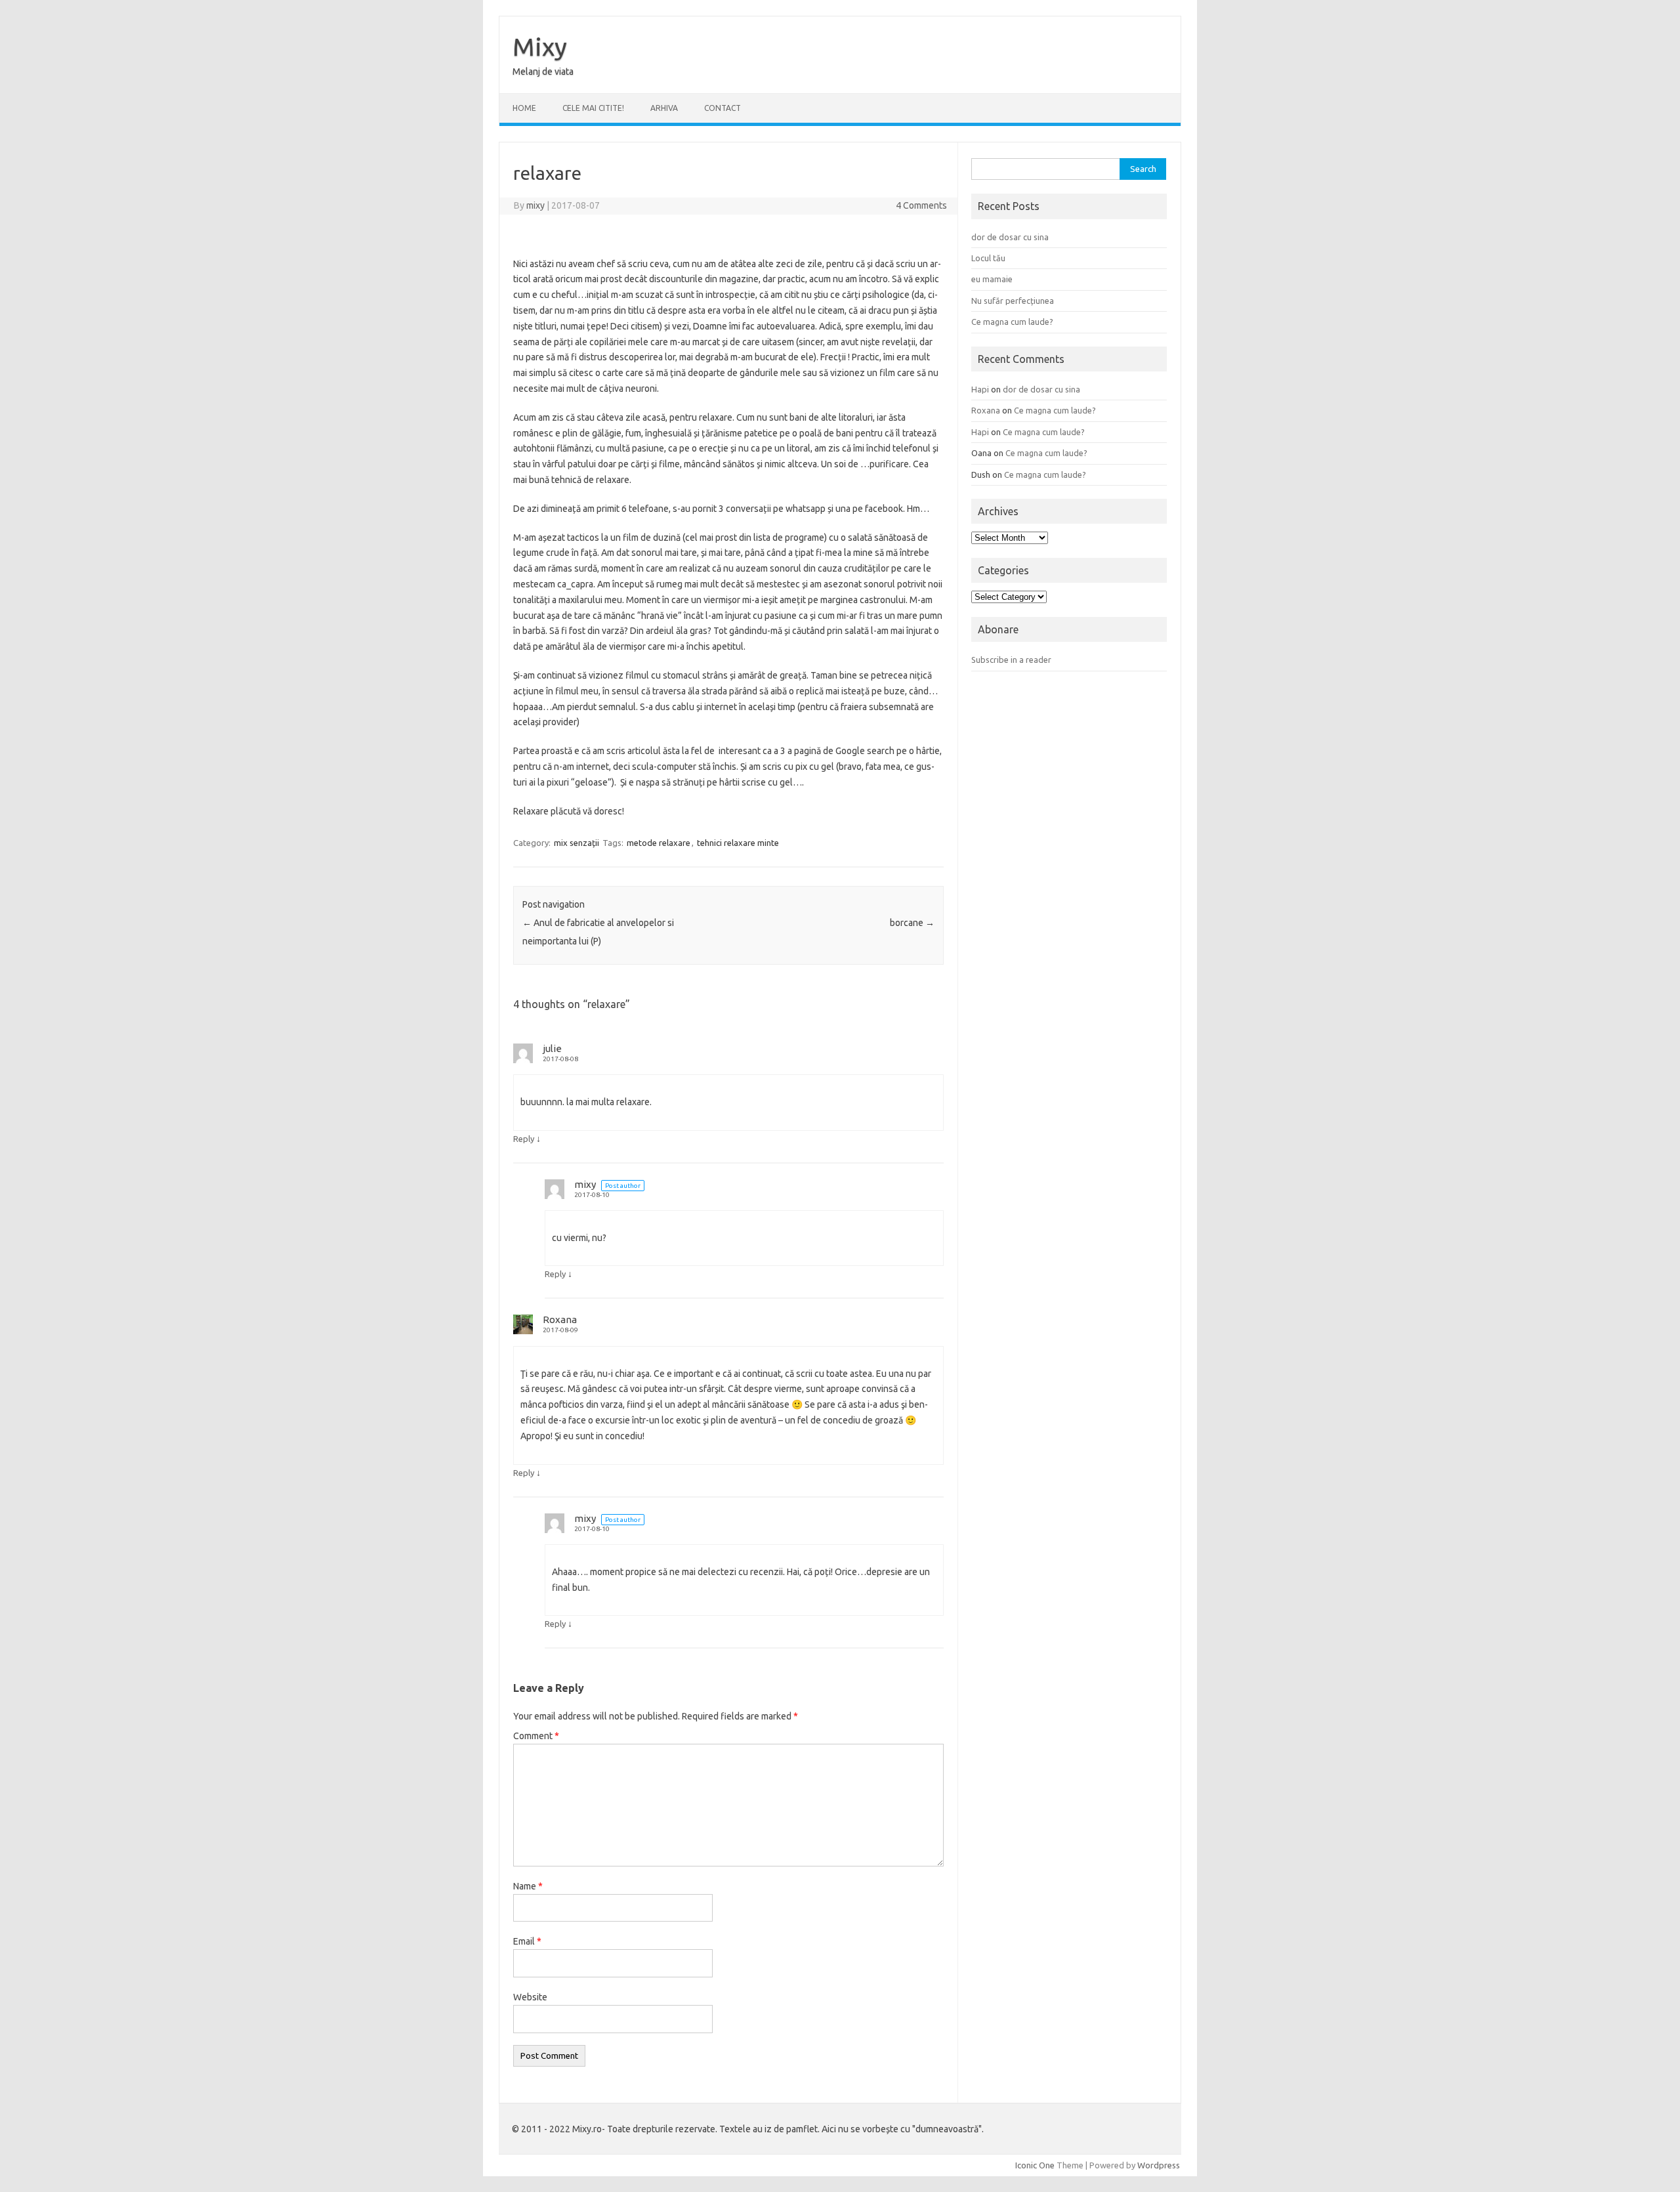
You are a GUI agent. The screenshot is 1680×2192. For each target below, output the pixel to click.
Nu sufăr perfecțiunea (1013, 301)
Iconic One (1035, 2165)
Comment (536, 1736)
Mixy (540, 47)
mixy (535, 205)
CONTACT (723, 108)
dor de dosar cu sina (1010, 237)
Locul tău (988, 258)
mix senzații (577, 843)
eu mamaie (992, 279)
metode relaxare (659, 843)
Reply (524, 1139)
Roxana (560, 1319)
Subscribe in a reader (1011, 660)
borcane (912, 923)
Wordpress (1159, 2165)
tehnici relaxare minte (738, 843)
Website (530, 1997)
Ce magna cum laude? (1012, 322)
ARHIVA (664, 108)
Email (527, 1941)
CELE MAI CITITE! (593, 108)
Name (528, 1886)
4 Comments (921, 205)
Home (524, 108)
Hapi (980, 389)
